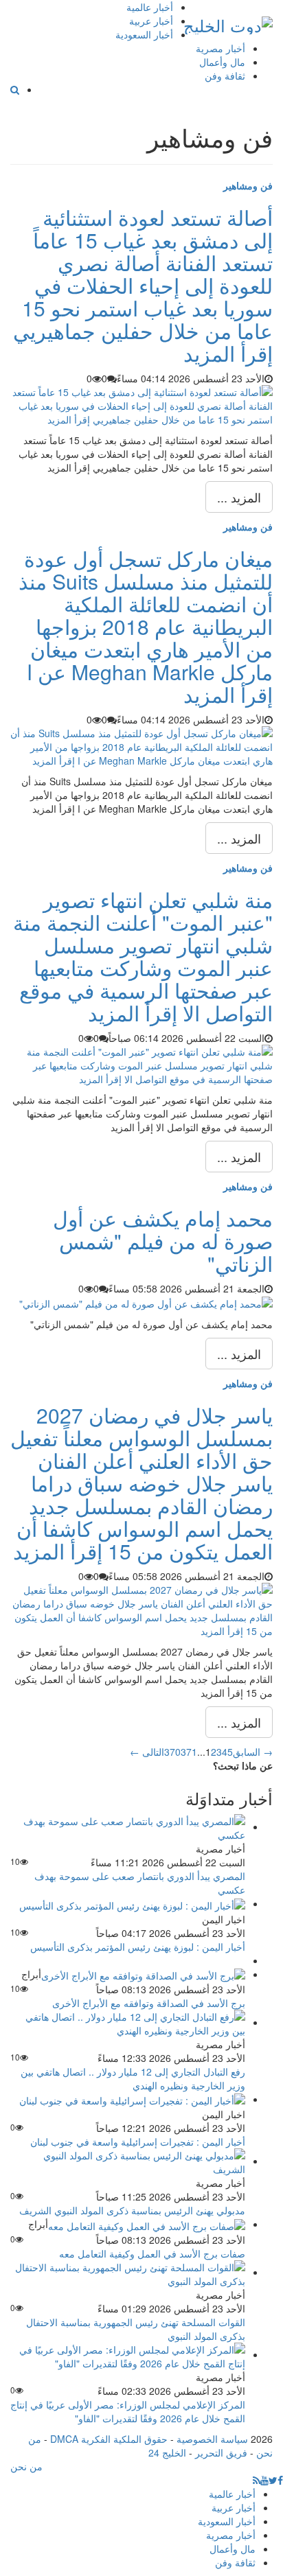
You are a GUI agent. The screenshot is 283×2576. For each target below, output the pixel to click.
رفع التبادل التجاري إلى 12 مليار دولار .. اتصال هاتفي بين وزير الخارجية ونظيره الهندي (133, 2078)
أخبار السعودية (144, 34)
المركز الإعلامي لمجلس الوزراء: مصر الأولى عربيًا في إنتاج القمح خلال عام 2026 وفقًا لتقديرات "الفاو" (128, 2411)
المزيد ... (239, 497)
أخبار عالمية (150, 7)
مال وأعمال (222, 62)
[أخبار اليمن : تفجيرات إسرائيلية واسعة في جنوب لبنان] (132, 2099)
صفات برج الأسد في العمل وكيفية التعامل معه (152, 2253)
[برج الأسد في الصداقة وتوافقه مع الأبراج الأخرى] (143, 1974)
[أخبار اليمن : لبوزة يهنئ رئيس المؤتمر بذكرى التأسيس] (132, 1903)
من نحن (26, 2466)
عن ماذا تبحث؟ (243, 1765)
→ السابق (253, 1752)
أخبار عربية (151, 21)
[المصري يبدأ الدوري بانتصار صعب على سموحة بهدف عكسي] (128, 1826)
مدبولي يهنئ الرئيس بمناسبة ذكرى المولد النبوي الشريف (132, 2210)
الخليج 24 (167, 2452)
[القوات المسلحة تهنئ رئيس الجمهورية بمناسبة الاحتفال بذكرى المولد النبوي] (128, 2272)
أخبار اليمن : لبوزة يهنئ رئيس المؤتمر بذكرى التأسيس (138, 1947)
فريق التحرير (221, 2452)
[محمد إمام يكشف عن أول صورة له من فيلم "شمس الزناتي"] (146, 1302)
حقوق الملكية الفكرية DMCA (109, 2439)
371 (189, 1752)
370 (172, 1752)
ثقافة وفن (225, 76)
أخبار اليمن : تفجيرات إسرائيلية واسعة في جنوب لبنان (138, 2142)
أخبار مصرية (220, 48)
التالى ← (147, 1752)
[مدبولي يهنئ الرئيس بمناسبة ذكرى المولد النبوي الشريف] (128, 2161)
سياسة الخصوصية (212, 2439)
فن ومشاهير (248, 185)
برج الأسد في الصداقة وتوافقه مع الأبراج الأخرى (149, 2003)
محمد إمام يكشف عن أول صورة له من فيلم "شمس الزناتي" (163, 1241)
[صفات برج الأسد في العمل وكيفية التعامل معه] (147, 2224)
